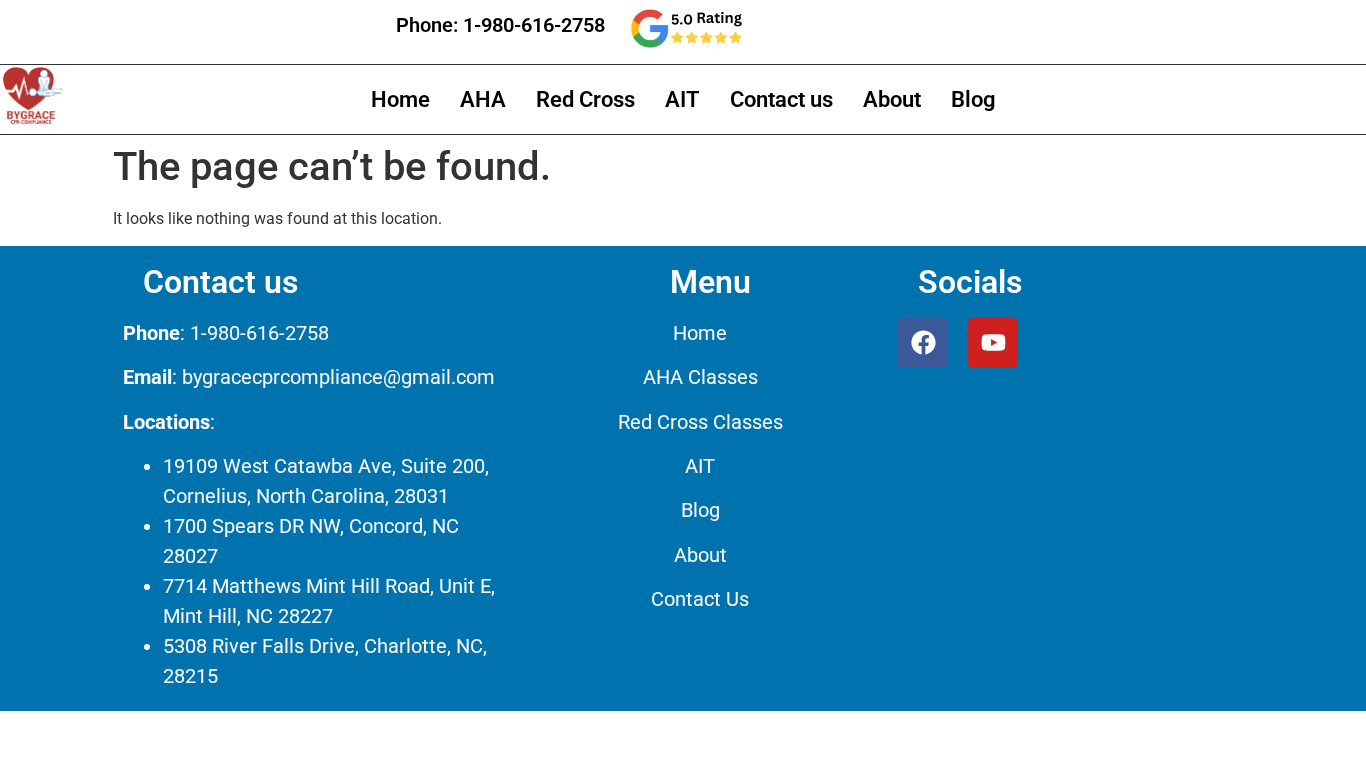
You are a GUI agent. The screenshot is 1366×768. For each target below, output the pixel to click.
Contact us (781, 99)
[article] (312, 504)
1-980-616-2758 (534, 25)
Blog (973, 99)
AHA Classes (700, 377)
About (892, 99)
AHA (483, 99)
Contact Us (700, 599)
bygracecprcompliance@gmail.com (338, 377)
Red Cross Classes (700, 422)
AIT (682, 99)
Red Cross (585, 99)
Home (400, 99)
